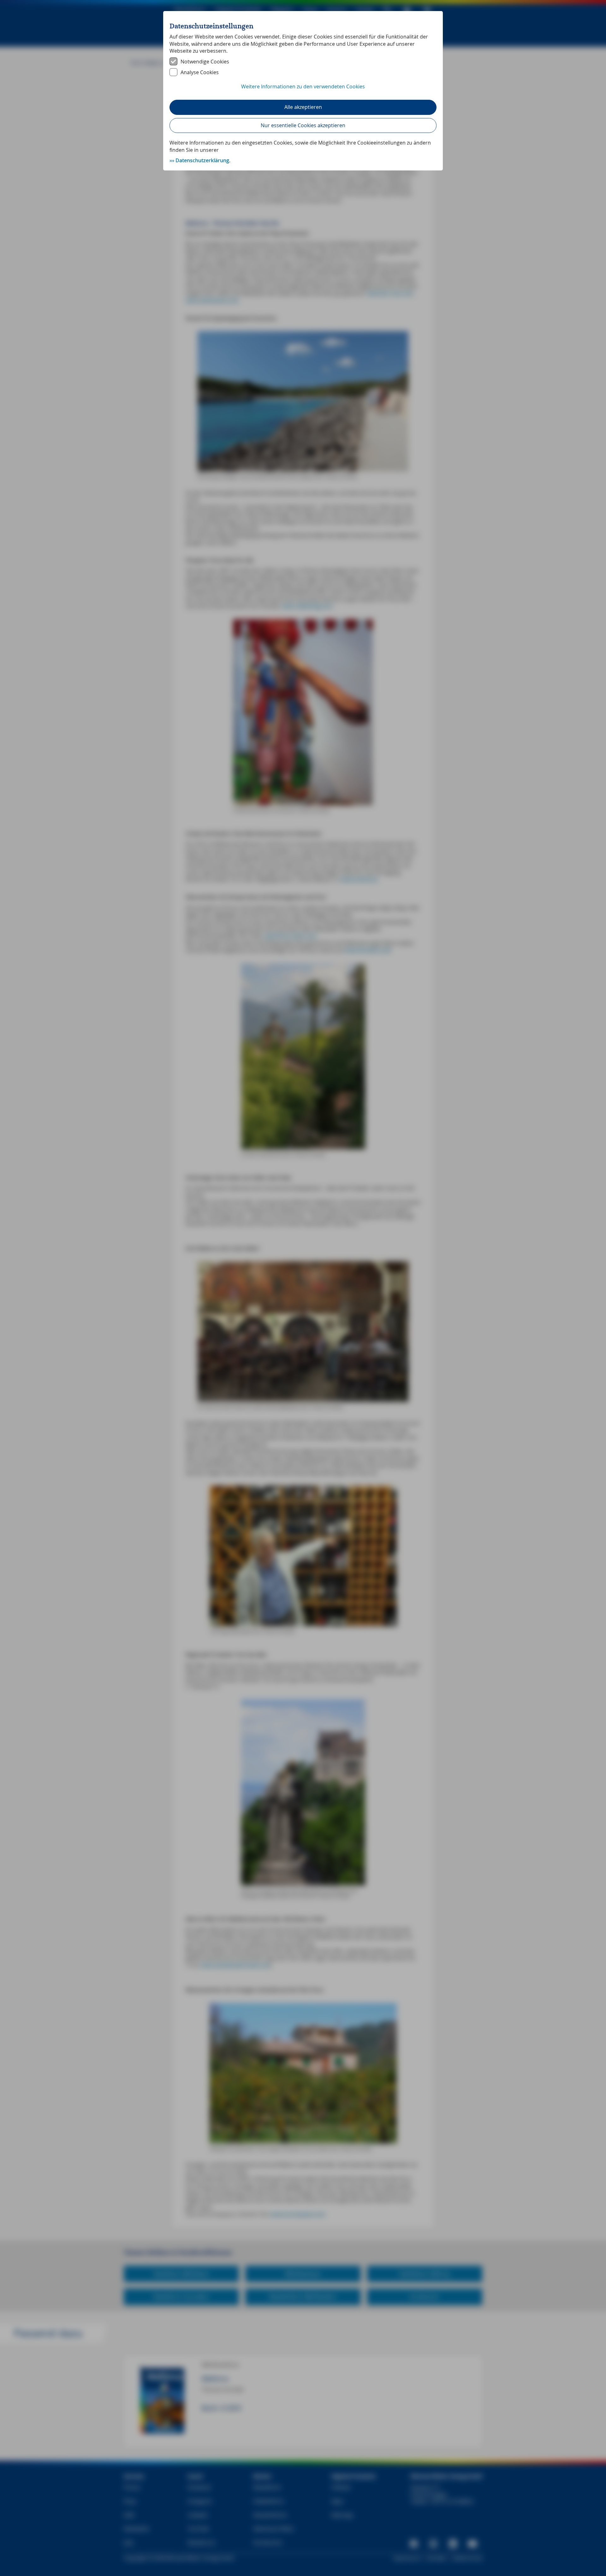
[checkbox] (303, 62)
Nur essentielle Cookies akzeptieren (303, 125)
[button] (303, 90)
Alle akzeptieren (303, 107)
